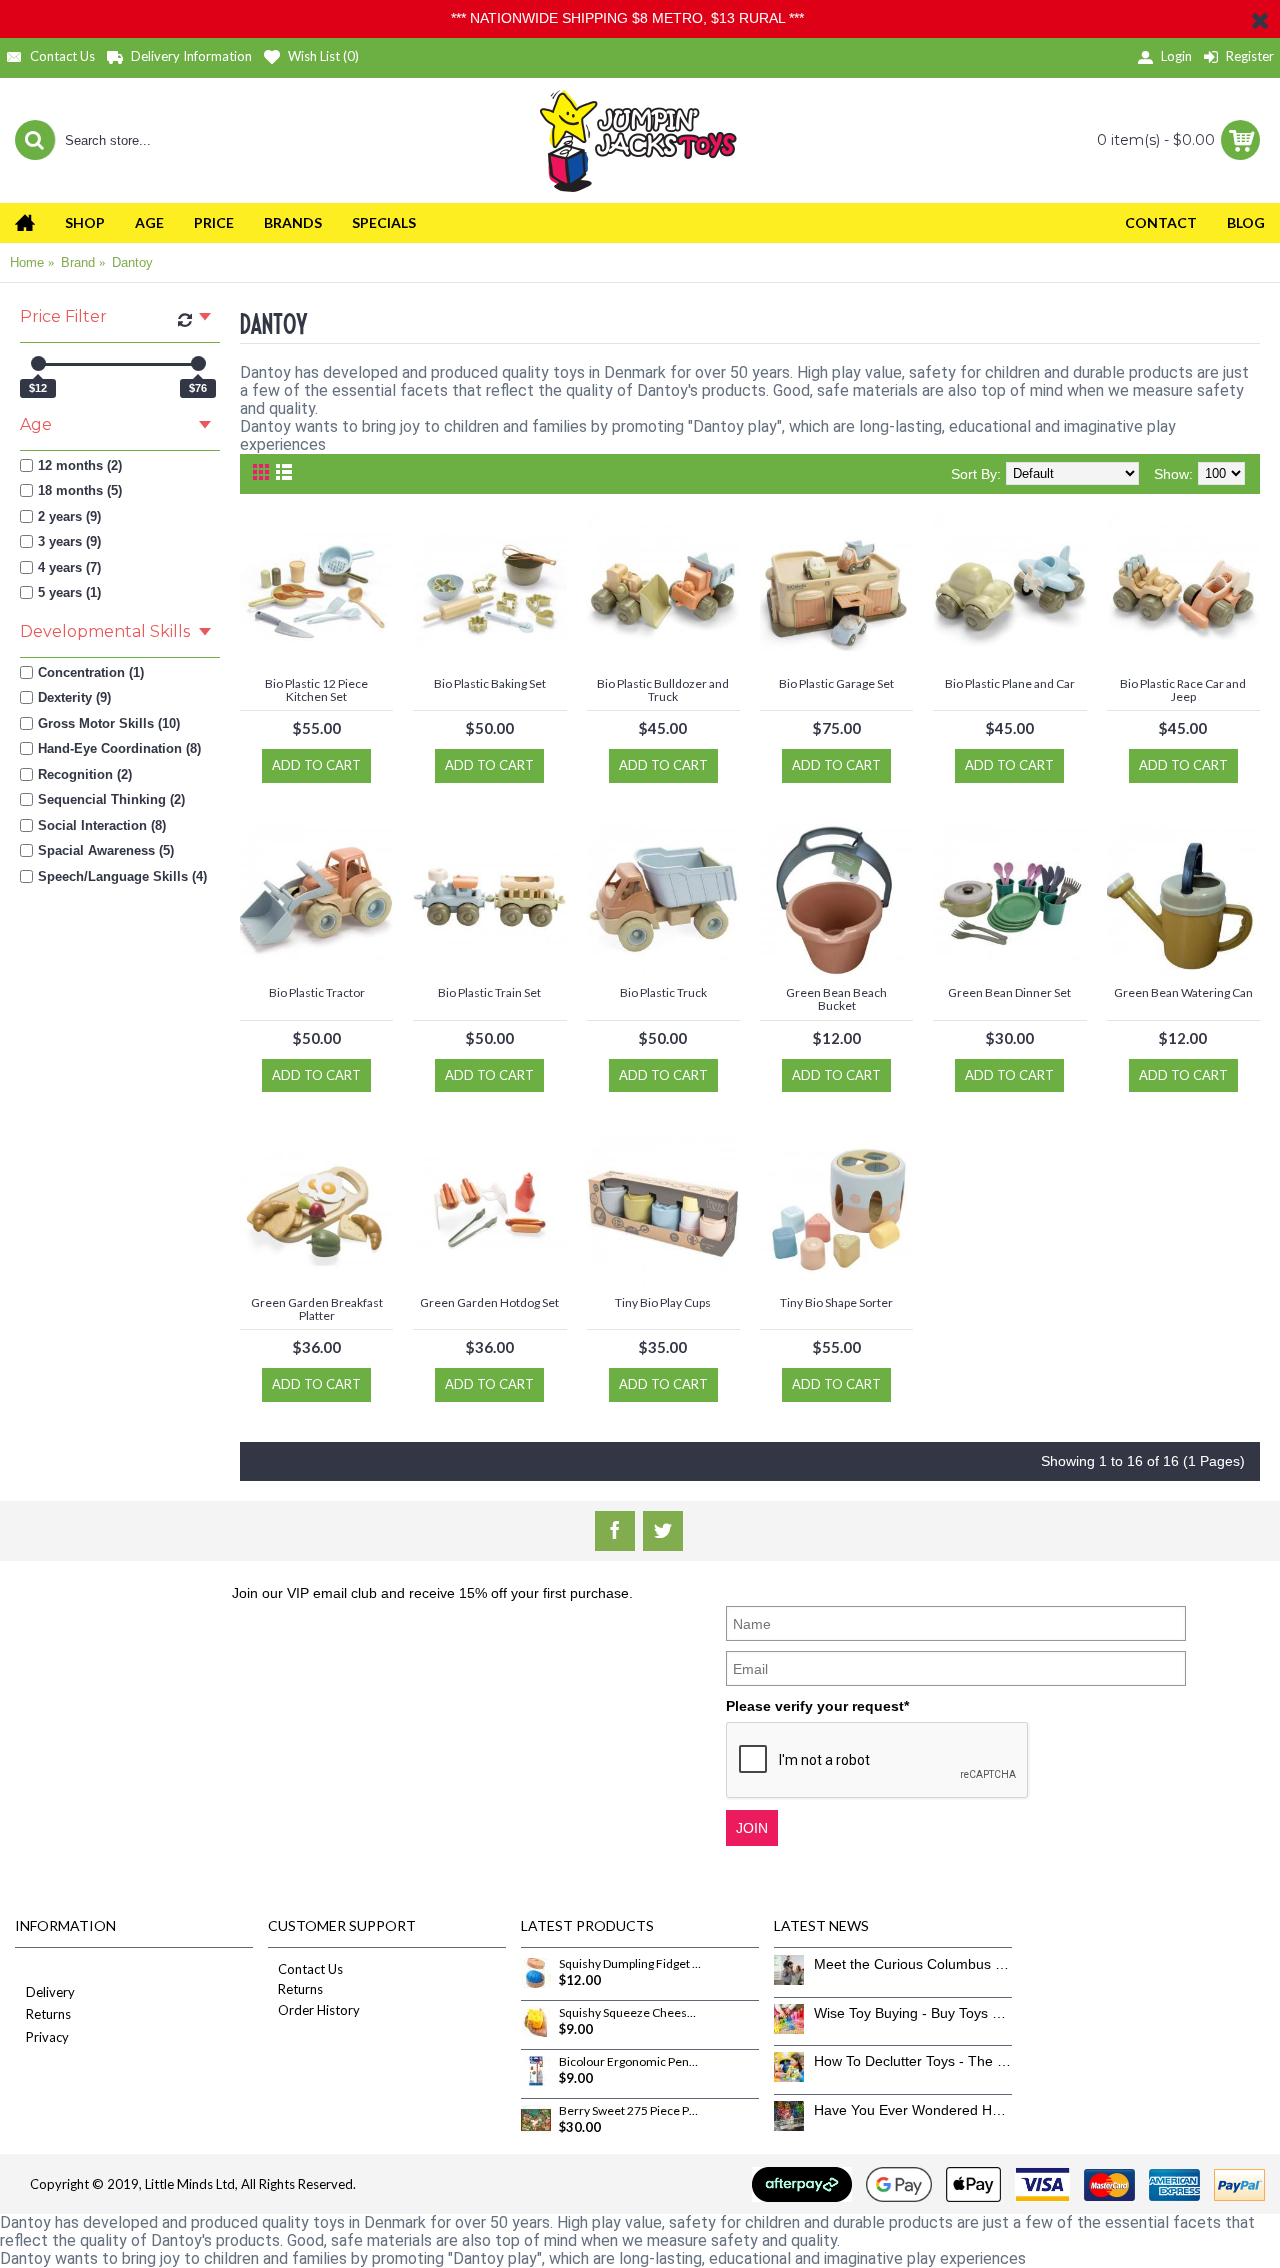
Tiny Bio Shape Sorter (836, 1302)
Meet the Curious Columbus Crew (913, 1964)
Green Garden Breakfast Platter (317, 1309)
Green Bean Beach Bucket (836, 999)
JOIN (752, 1828)
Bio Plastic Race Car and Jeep (1183, 690)
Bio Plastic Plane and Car (1010, 683)
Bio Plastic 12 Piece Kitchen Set (316, 690)
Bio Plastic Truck (663, 992)
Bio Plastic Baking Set (490, 683)
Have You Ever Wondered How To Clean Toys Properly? (913, 2110)
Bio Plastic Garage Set (836, 683)
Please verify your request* (817, 1706)
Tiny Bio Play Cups (663, 1302)
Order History (319, 2010)
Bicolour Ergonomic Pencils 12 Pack (630, 2062)
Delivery (50, 1992)
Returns (48, 2014)
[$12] (38, 363)
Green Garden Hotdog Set (489, 1302)
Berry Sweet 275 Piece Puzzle (630, 2111)
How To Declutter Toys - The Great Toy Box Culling (913, 2061)
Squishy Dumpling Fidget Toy (630, 1964)
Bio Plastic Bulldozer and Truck (663, 690)
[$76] (198, 363)
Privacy (47, 2037)
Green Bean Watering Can (1183, 992)
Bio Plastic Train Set (489, 992)
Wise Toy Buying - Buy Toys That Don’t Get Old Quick (913, 2013)
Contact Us (310, 1969)
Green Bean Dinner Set (1009, 992)
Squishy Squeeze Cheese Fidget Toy (630, 2013)
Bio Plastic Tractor (317, 992)
